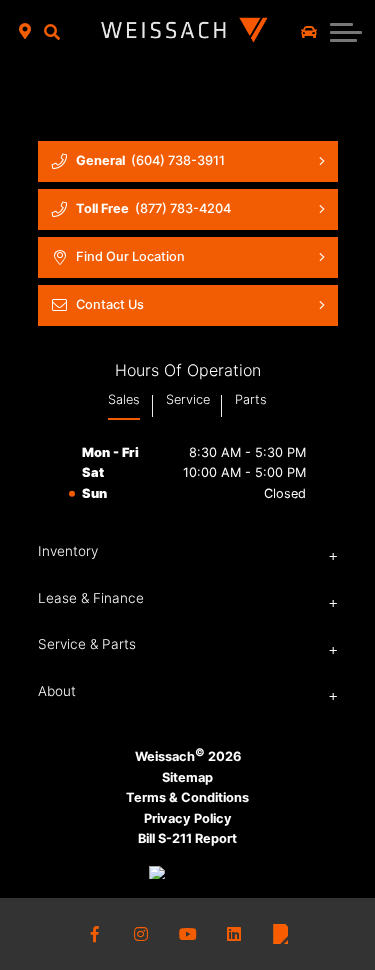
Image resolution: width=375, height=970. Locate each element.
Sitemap (187, 777)
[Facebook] (95, 934)
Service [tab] (188, 399)
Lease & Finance (91, 598)
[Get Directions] (25, 32)
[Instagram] (141, 934)
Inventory (68, 551)
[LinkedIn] (234, 934)
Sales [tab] (124, 399)
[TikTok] (280, 934)
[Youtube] (188, 934)
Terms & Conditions (187, 797)
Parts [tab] (251, 399)
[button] (52, 32)
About (57, 691)
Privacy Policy (188, 818)
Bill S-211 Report (187, 838)
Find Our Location (130, 256)
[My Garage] (309, 32)
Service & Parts (87, 644)
